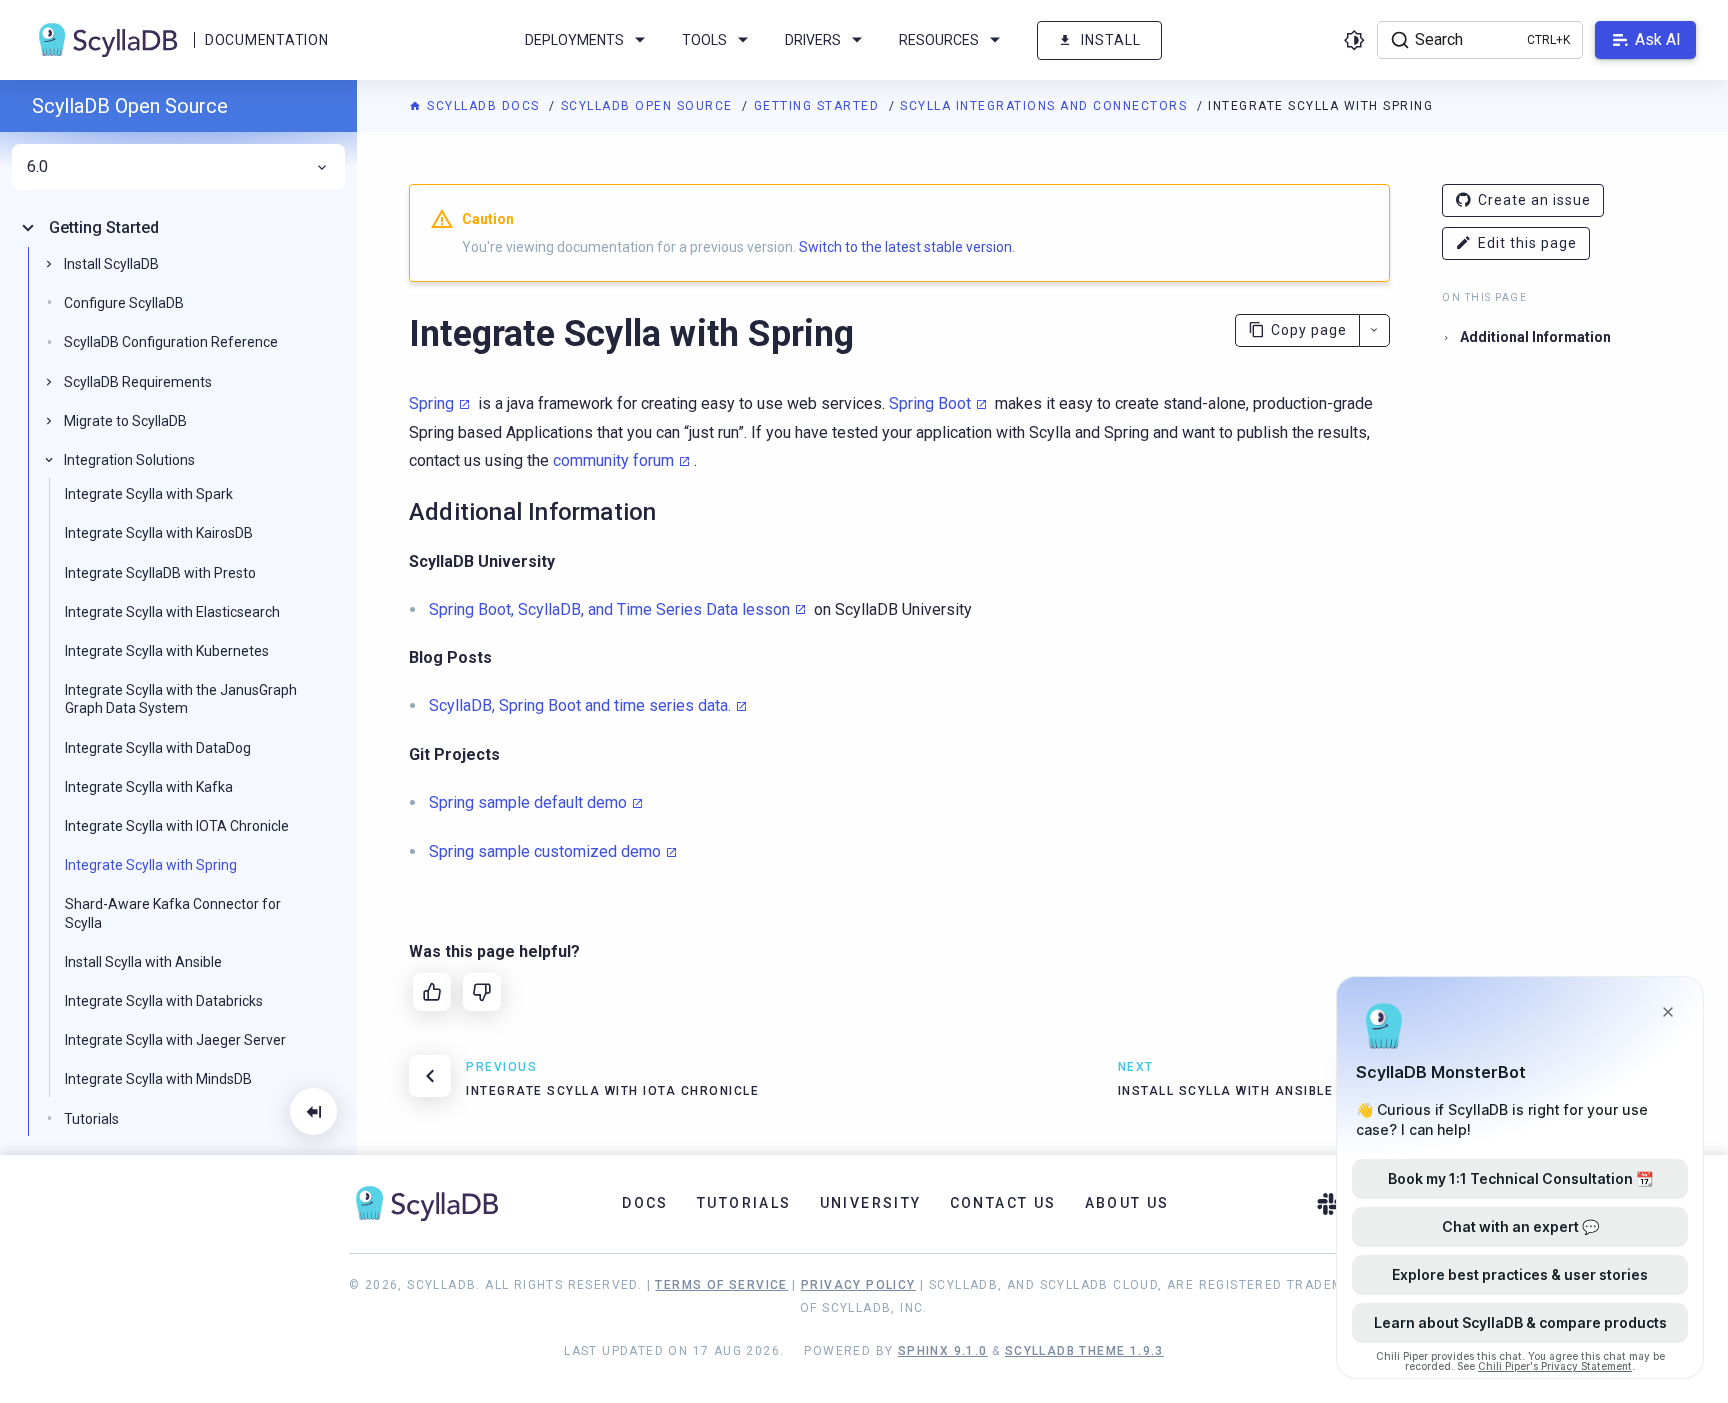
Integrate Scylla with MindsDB (158, 1079)
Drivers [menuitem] (813, 40)
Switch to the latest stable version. (907, 247)
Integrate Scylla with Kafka (149, 787)
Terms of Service (721, 1285)
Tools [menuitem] (704, 40)
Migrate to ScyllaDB (125, 421)
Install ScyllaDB (111, 264)
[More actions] (1374, 330)
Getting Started (819, 106)
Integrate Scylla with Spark (149, 494)
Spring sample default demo (528, 802)
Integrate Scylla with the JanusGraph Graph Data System (181, 699)
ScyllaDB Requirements (138, 381)
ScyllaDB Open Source (649, 106)
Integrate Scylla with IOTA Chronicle (177, 826)
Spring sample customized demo (545, 851)
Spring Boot (930, 403)
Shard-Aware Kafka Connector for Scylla (173, 913)
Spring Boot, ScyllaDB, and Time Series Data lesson (609, 609)
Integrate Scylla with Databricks (164, 1001)
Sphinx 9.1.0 (943, 1351)
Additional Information (1535, 337)
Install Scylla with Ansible (143, 962)
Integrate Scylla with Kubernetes (167, 651)
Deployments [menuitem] (574, 40)
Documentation (266, 40)
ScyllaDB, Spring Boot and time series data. (580, 705)
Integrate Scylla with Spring (151, 865)
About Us (1127, 1203)
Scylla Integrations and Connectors (1046, 106)
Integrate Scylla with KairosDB (159, 533)
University (871, 1203)
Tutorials (91, 1118)
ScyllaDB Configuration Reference (171, 342)
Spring (431, 403)
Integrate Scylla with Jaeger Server (175, 1040)
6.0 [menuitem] (37, 167)
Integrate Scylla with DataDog (158, 747)
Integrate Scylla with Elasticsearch (172, 612)
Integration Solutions (129, 460)
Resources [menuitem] (939, 40)
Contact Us (1003, 1203)
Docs (645, 1203)
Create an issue (1534, 200)
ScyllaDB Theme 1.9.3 (1084, 1351)
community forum (613, 460)
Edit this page (1527, 243)
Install (1111, 40)
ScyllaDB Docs (483, 106)
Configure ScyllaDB (124, 303)
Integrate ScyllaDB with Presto (160, 572)
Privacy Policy (858, 1285)
